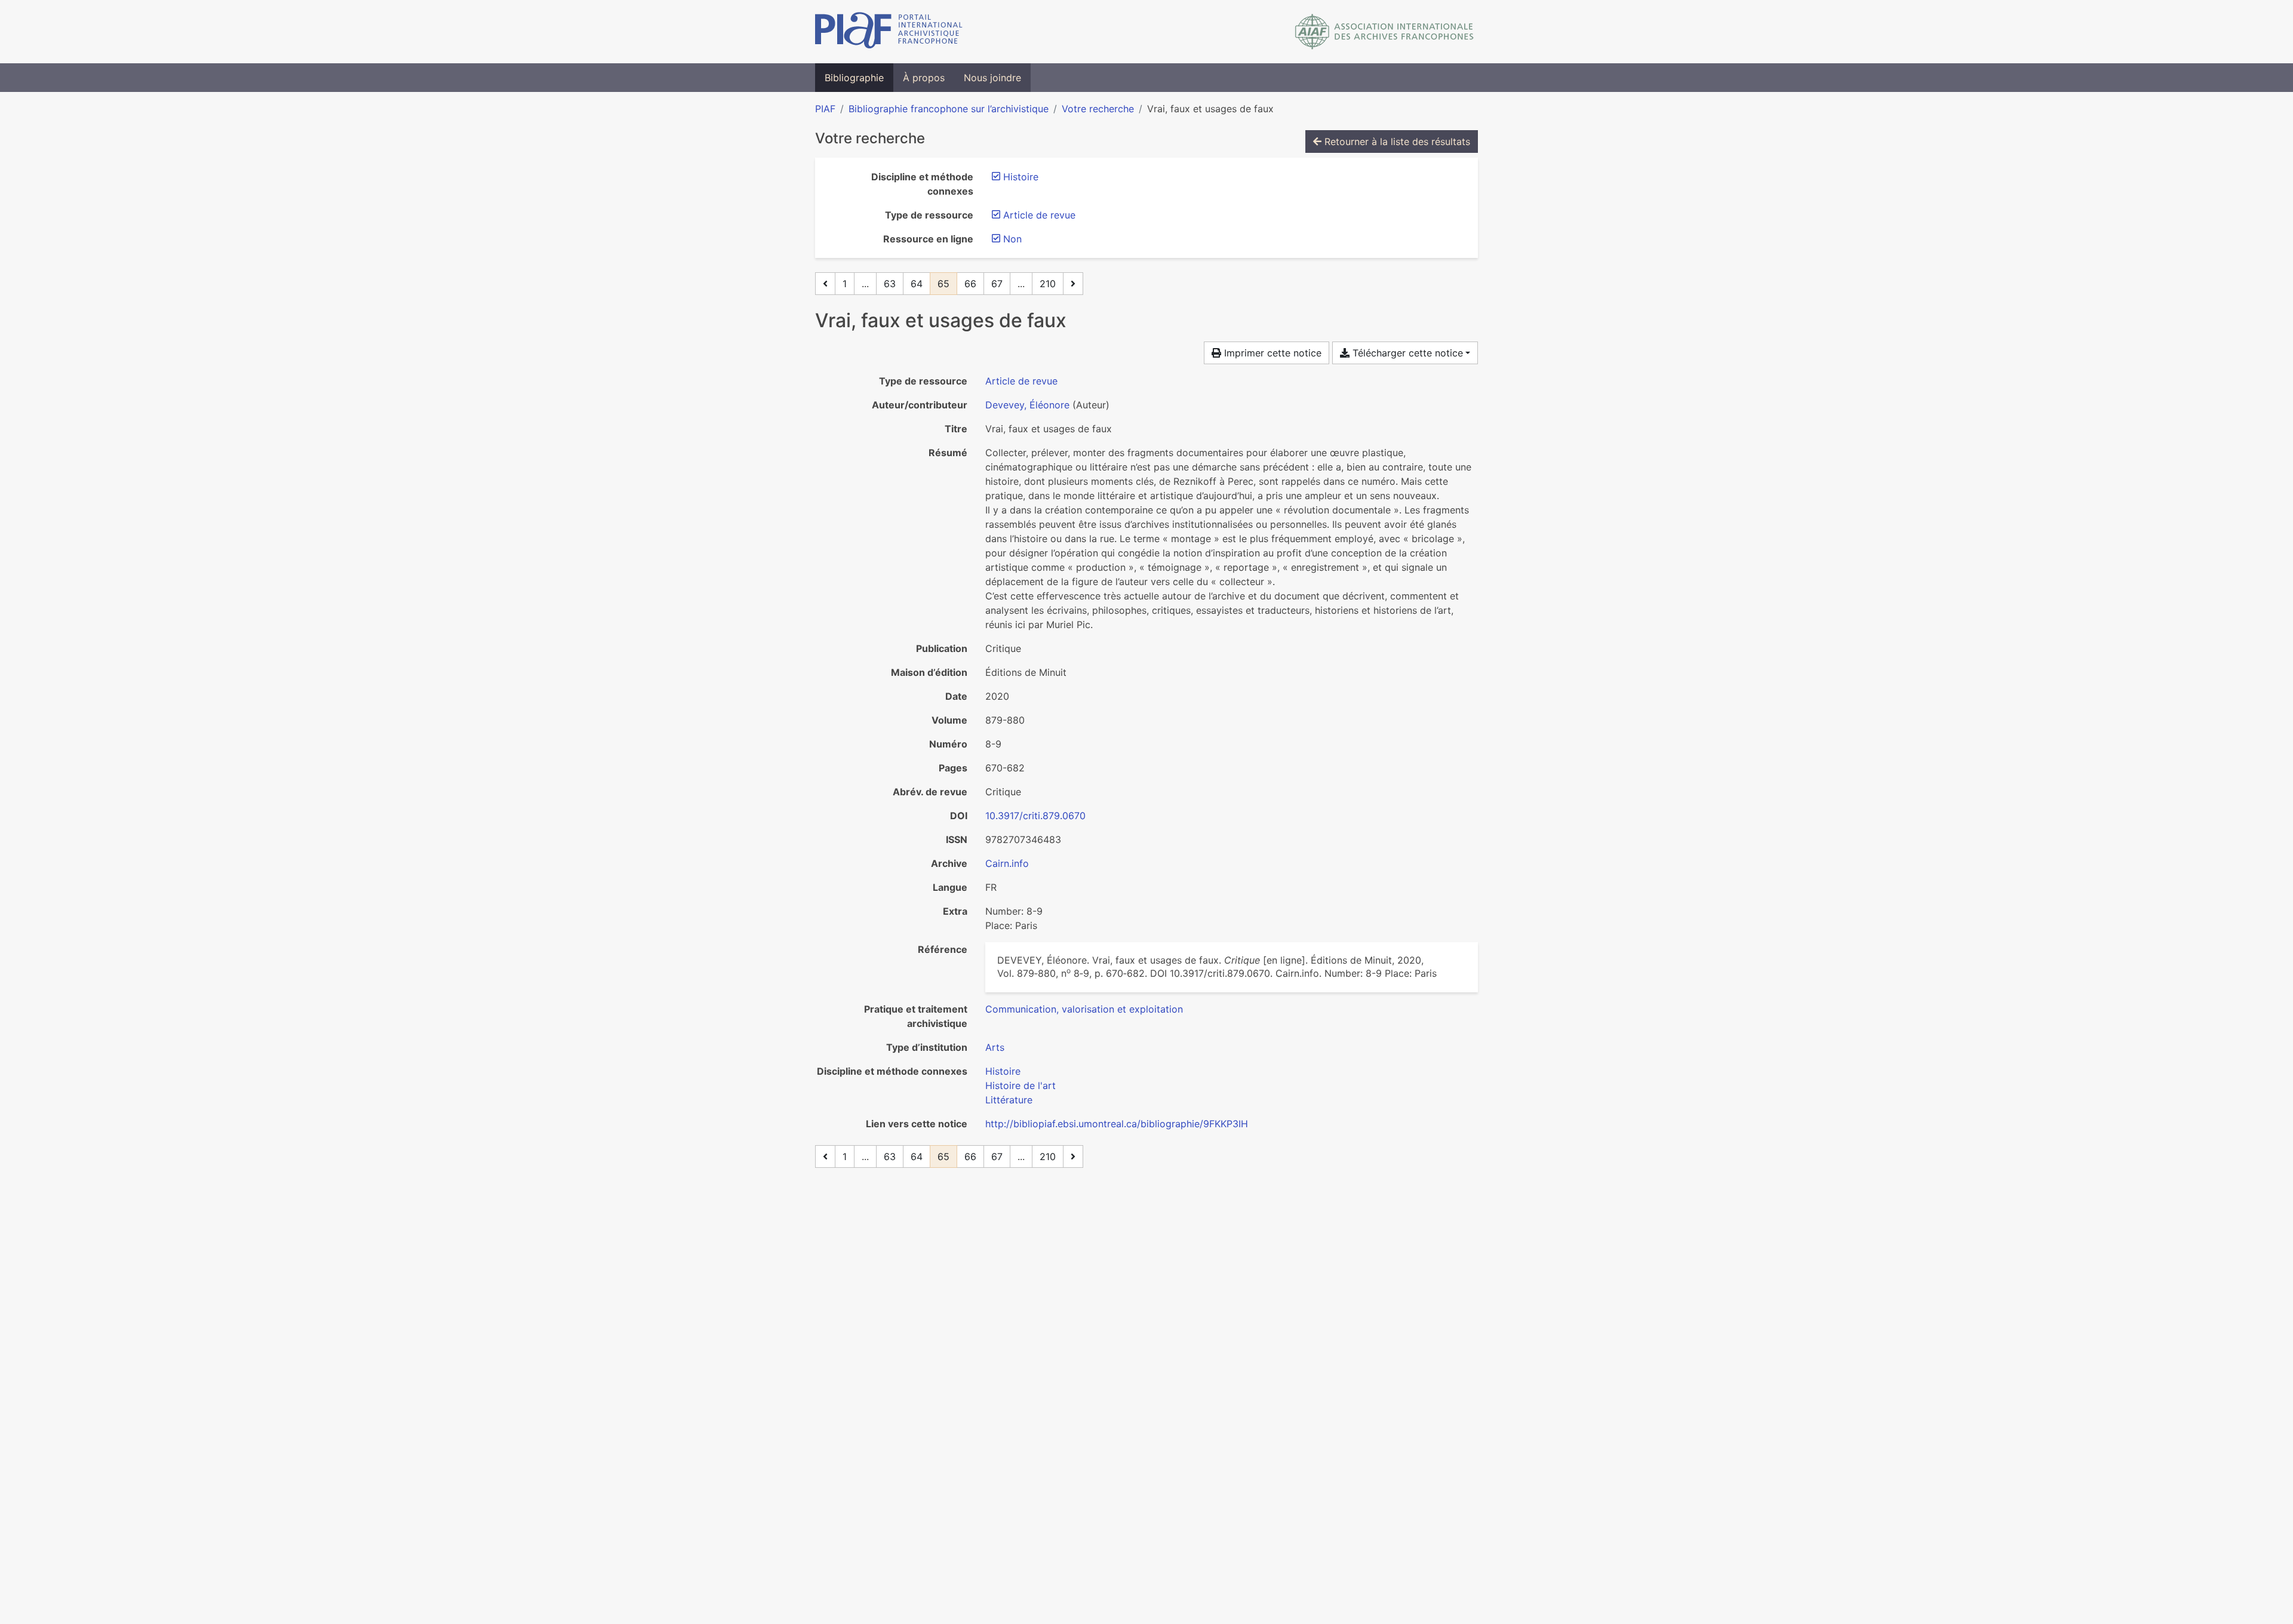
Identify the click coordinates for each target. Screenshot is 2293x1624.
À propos (924, 78)
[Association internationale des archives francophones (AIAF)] (1384, 32)
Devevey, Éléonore (1027, 405)
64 (917, 284)
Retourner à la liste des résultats (1396, 142)
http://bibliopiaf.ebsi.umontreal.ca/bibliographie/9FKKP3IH (1117, 1124)
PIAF (825, 109)
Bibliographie (854, 78)
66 (970, 284)
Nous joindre (992, 78)
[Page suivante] (1073, 284)
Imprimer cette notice (1271, 353)
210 (1048, 284)
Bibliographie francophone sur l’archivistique (949, 109)
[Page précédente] (825, 284)
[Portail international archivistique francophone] (889, 32)
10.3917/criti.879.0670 (1035, 816)
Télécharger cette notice (1406, 353)
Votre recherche (1098, 109)
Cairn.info (1007, 863)
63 (890, 284)
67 (997, 284)
